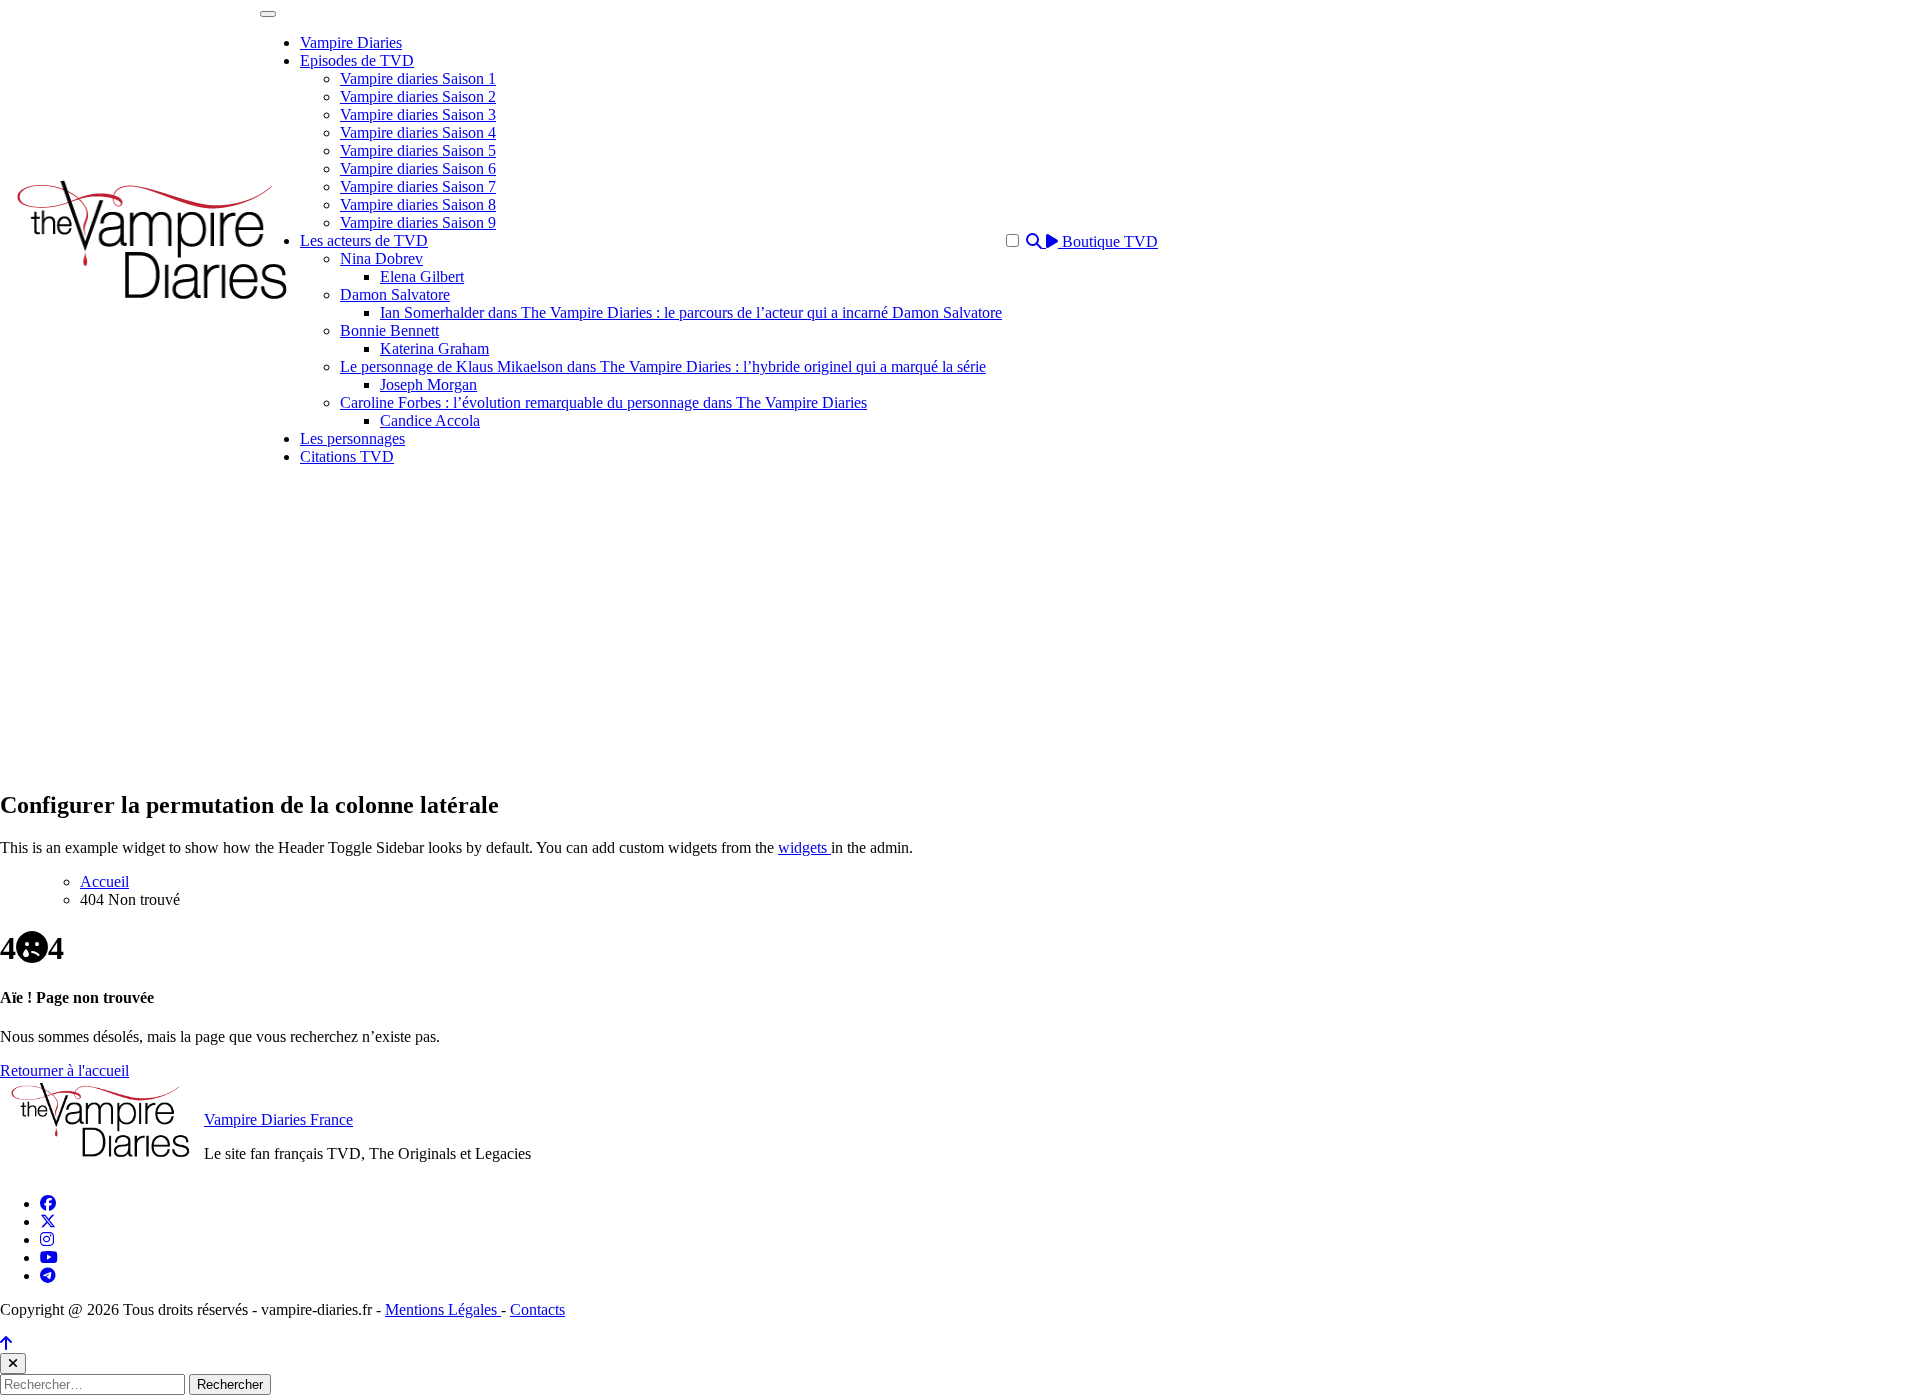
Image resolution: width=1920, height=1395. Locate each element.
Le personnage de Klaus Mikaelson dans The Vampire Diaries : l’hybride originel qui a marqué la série (663, 366)
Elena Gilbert (422, 276)
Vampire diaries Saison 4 (418, 132)
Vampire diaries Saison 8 (418, 204)
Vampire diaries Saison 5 (418, 150)
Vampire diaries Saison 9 (418, 222)
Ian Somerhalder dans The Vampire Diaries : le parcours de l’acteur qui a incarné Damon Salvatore (691, 312)
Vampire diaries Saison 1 (418, 78)
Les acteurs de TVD (364, 240)
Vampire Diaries (351, 42)
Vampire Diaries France (278, 1119)
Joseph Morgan (428, 384)
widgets (804, 847)
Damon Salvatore (395, 294)
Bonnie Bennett (389, 330)
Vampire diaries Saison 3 (418, 114)
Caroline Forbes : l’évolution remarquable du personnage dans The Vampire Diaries (603, 402)
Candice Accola (430, 420)
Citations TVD (347, 456)
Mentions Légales (443, 1309)
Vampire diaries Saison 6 (418, 168)
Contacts (537, 1309)
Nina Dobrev (381, 258)
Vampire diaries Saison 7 (418, 186)
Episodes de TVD (357, 60)
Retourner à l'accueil (64, 1070)
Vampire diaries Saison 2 (418, 96)
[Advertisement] (960, 632)
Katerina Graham (434, 348)
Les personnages (352, 438)
